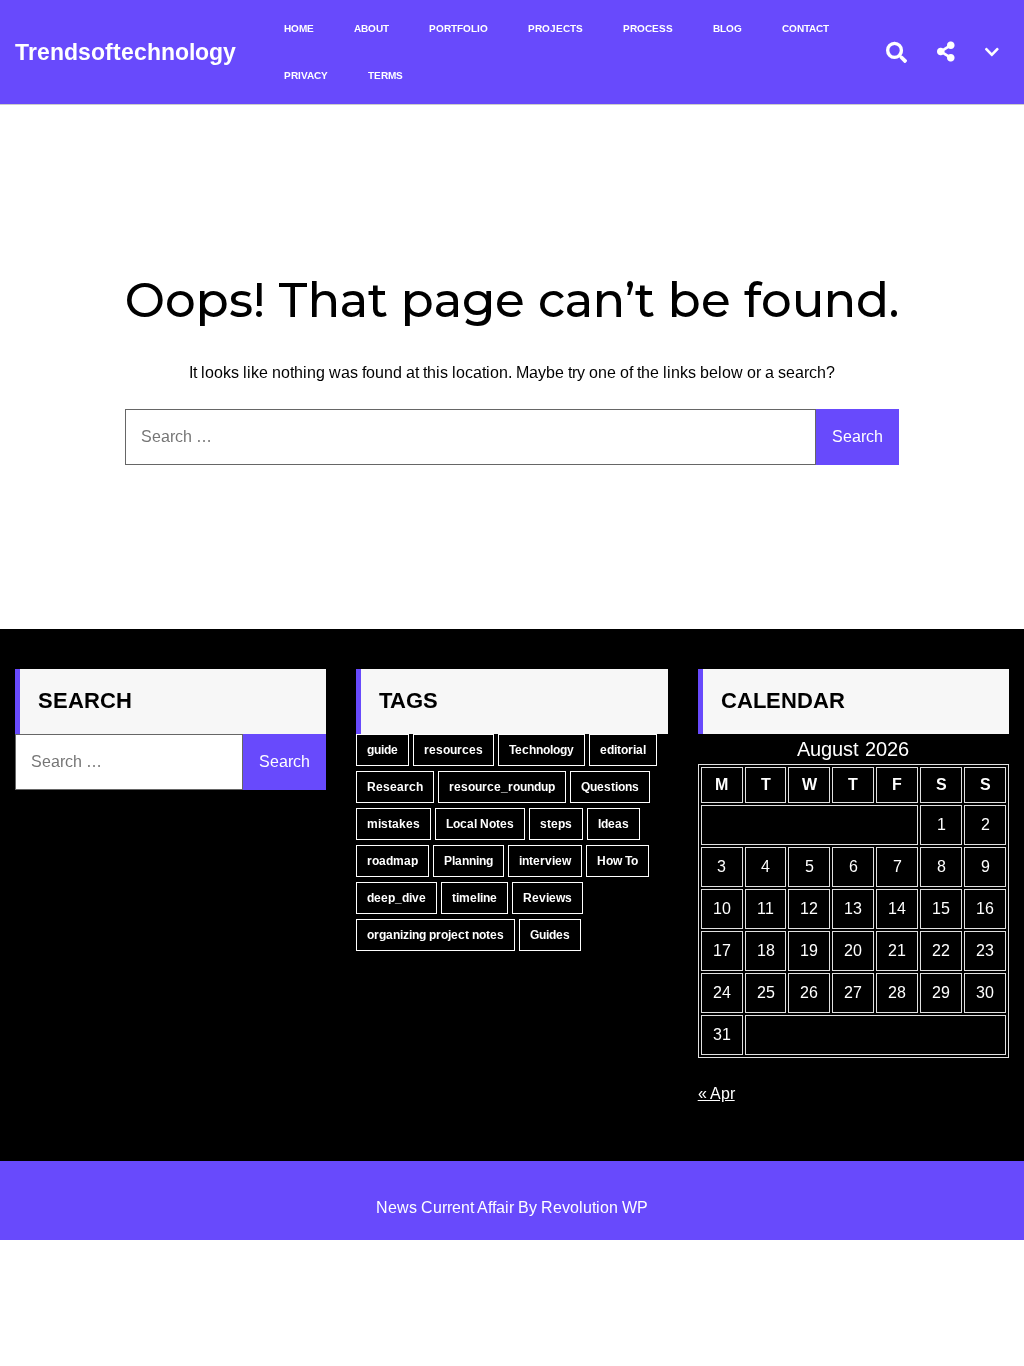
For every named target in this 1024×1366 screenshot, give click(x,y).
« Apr (716, 1093)
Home (299, 28)
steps (556, 824)
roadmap (392, 861)
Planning (468, 861)
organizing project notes (435, 935)
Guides (550, 935)
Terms (385, 75)
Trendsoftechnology (125, 52)
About (371, 28)
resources (453, 750)
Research (395, 787)
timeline (474, 898)
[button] (946, 52)
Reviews (547, 898)
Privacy (306, 75)
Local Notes (480, 824)
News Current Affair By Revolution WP (512, 1207)
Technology (541, 750)
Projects (555, 28)
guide (382, 750)
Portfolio (458, 28)
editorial (623, 750)
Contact (805, 28)
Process (648, 28)
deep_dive (396, 898)
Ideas (613, 824)
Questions (610, 787)
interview (545, 861)
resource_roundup (502, 787)
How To (617, 861)
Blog (727, 28)
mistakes (393, 824)
